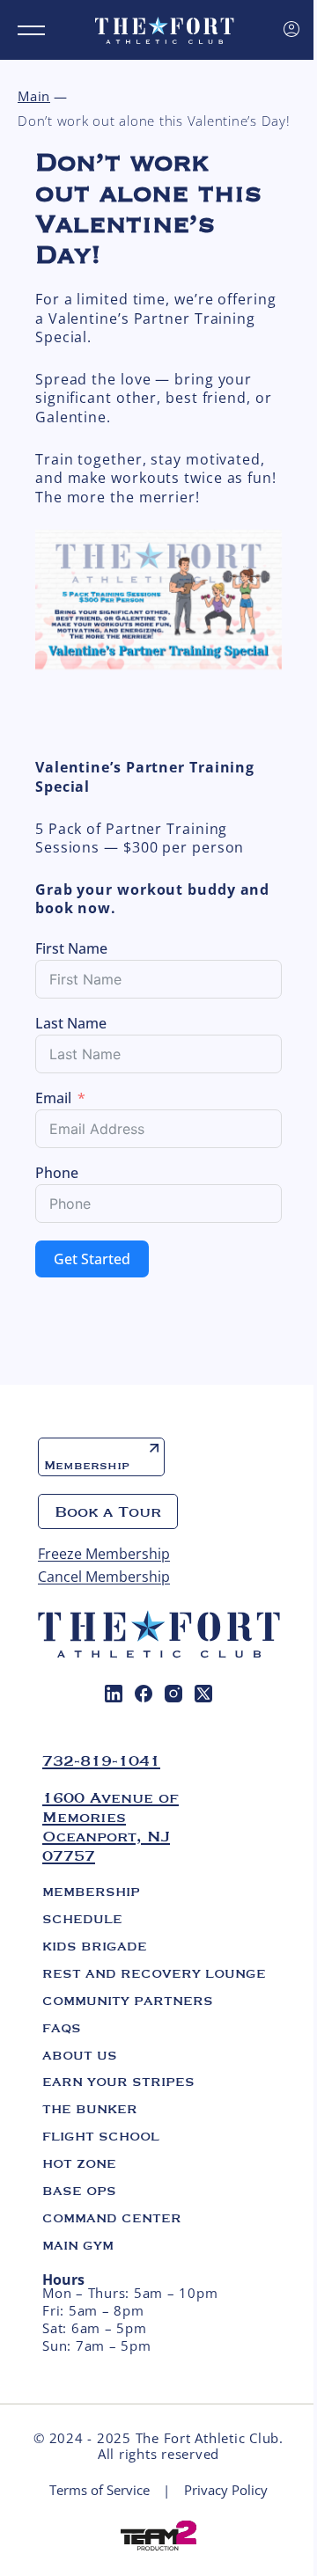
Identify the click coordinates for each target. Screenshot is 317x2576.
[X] (203, 1694)
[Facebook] (144, 1694)
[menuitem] (114, 1694)
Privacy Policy (226, 2490)
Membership (87, 1465)
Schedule (82, 1919)
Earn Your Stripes (118, 2082)
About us (80, 2055)
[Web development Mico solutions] (158, 2534)
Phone (57, 1173)
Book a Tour (108, 1511)
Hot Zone (79, 2163)
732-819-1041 (101, 1760)
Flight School (101, 2136)
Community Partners (128, 2001)
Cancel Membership (104, 1577)
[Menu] (31, 30)
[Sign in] (291, 29)
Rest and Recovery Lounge (154, 1973)
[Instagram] (173, 1694)
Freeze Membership (104, 1554)
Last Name (71, 1023)
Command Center (112, 2218)
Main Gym (78, 2245)
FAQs (62, 2028)
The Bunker (90, 2109)
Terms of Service (100, 2490)
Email (53, 1098)
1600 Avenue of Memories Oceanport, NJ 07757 (111, 1826)
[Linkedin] (114, 1694)
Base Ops (79, 2191)
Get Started (92, 1259)
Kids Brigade (95, 1946)
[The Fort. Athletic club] (165, 30)
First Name (71, 948)
